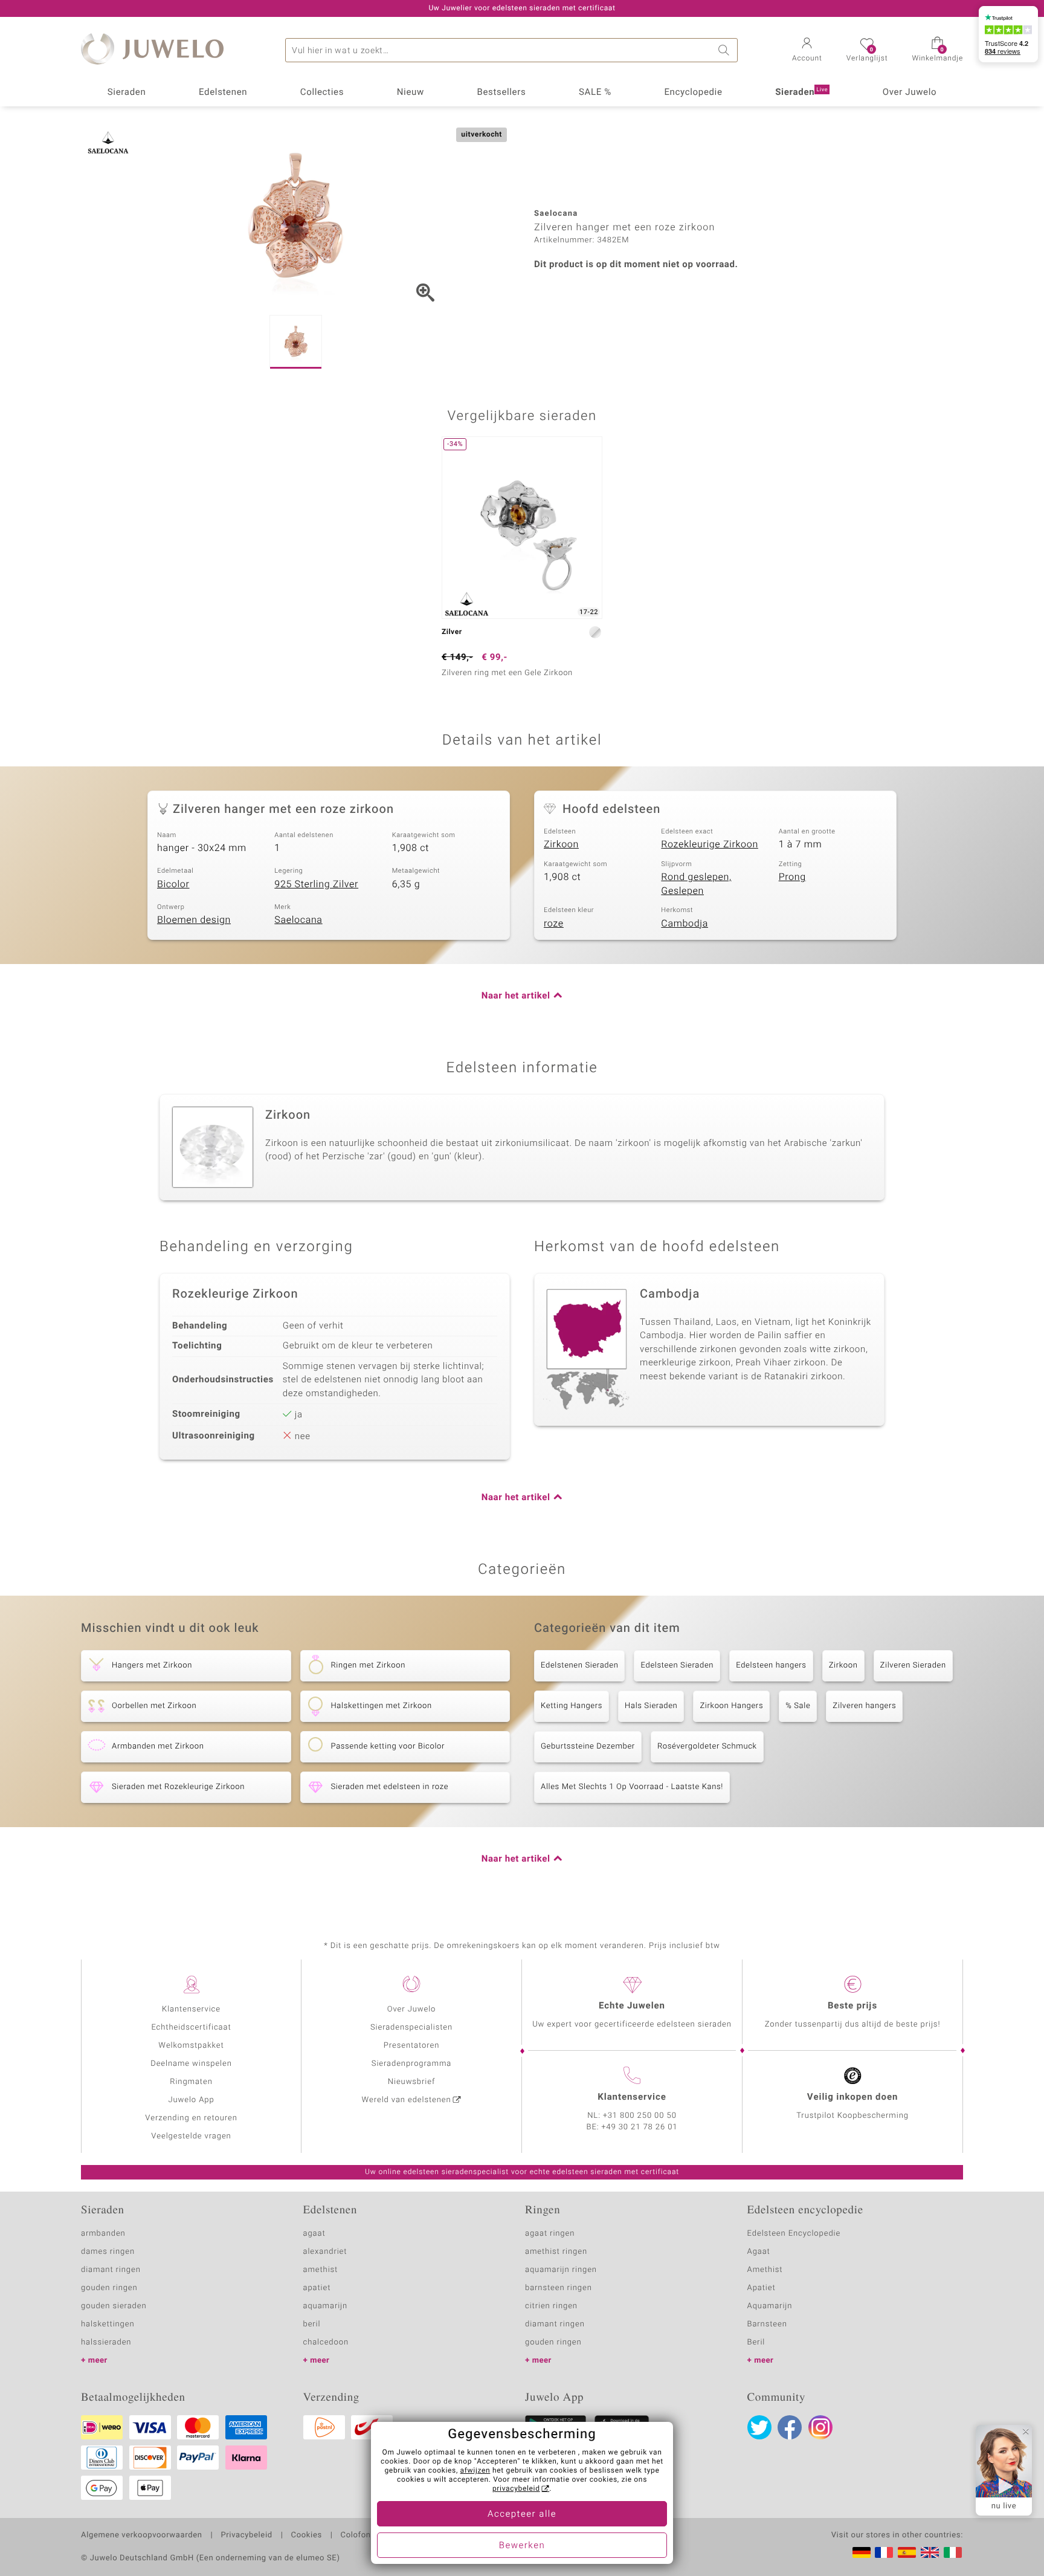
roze (554, 924)
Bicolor (173, 884)
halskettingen (108, 2324)
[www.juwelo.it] (953, 2552)
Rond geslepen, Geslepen (696, 884)
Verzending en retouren (191, 2118)
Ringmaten (191, 2082)
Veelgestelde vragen (191, 2136)
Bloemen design (194, 920)
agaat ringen (550, 2234)
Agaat (759, 2252)
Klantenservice (191, 2009)
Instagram (820, 2427)
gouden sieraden (114, 2306)
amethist (321, 2270)
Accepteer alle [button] (522, 2514)
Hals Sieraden (651, 1706)
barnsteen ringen (559, 2288)
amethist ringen (556, 2252)
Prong (792, 877)
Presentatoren (411, 2046)
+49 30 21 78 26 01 (640, 2127)
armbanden (103, 2234)
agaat (314, 2234)
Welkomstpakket (191, 2046)
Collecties (322, 92)
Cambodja (685, 924)
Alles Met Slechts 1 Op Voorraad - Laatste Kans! (632, 1787)
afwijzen (475, 2471)
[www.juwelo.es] (907, 2552)
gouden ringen (109, 2288)
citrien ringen (551, 2306)
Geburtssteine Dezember (588, 1746)
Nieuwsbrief (411, 2082)
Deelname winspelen (191, 2064)
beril (312, 2324)
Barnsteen (767, 2324)
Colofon (356, 2536)
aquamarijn (326, 2306)
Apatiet (762, 2288)
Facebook (790, 2427)
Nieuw (411, 92)
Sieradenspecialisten (411, 2027)
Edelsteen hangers (771, 1665)
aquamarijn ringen (561, 2270)
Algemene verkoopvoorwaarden (142, 2536)
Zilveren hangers (864, 1706)
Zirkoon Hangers (731, 1706)
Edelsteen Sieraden (677, 1665)
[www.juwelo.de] (862, 2552)
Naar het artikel (516, 996)
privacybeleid (516, 2489)
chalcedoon (326, 2342)
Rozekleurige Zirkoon (710, 844)
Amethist (765, 2270)
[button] (807, 51)
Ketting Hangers (572, 1706)
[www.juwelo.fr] (884, 2552)
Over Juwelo (910, 92)
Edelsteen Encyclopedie (794, 2234)
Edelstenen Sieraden (579, 1665)
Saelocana (298, 920)
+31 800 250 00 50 (640, 2116)
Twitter (759, 2427)
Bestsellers (501, 92)
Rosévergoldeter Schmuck (707, 1746)
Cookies (307, 2536)
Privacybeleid (246, 2536)
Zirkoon (561, 844)
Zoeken (726, 50)
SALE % (595, 92)
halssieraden (106, 2342)
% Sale (798, 1706)
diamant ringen (111, 2270)
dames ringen (108, 2252)
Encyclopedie (693, 92)
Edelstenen (223, 92)
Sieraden (127, 92)
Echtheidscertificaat (191, 2027)
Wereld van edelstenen (407, 2100)
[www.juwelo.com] (930, 2552)
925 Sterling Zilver (316, 884)
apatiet (317, 2288)
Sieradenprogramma (411, 2064)
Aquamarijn (770, 2306)
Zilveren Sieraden (913, 1665)
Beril (756, 2342)
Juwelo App (191, 2100)
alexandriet (325, 2252)
